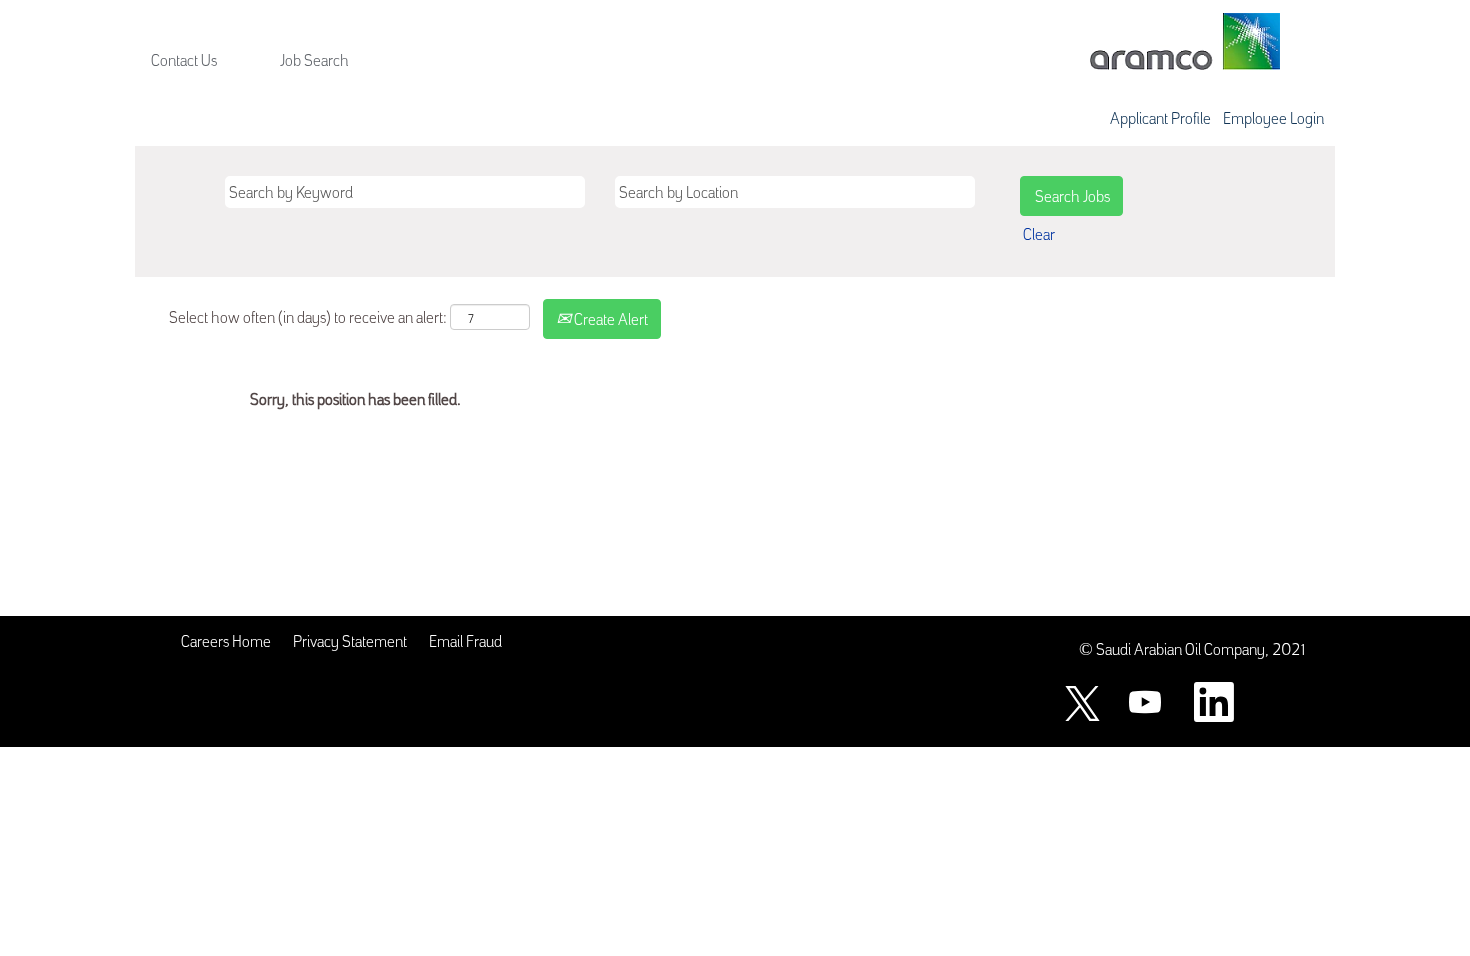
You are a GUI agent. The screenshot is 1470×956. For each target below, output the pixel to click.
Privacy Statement (350, 640)
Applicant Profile (1160, 117)
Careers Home (226, 640)
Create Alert (609, 318)
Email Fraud (465, 640)
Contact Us (184, 59)
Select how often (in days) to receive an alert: (308, 316)
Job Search (314, 59)
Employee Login (1273, 117)
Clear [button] (1039, 233)
